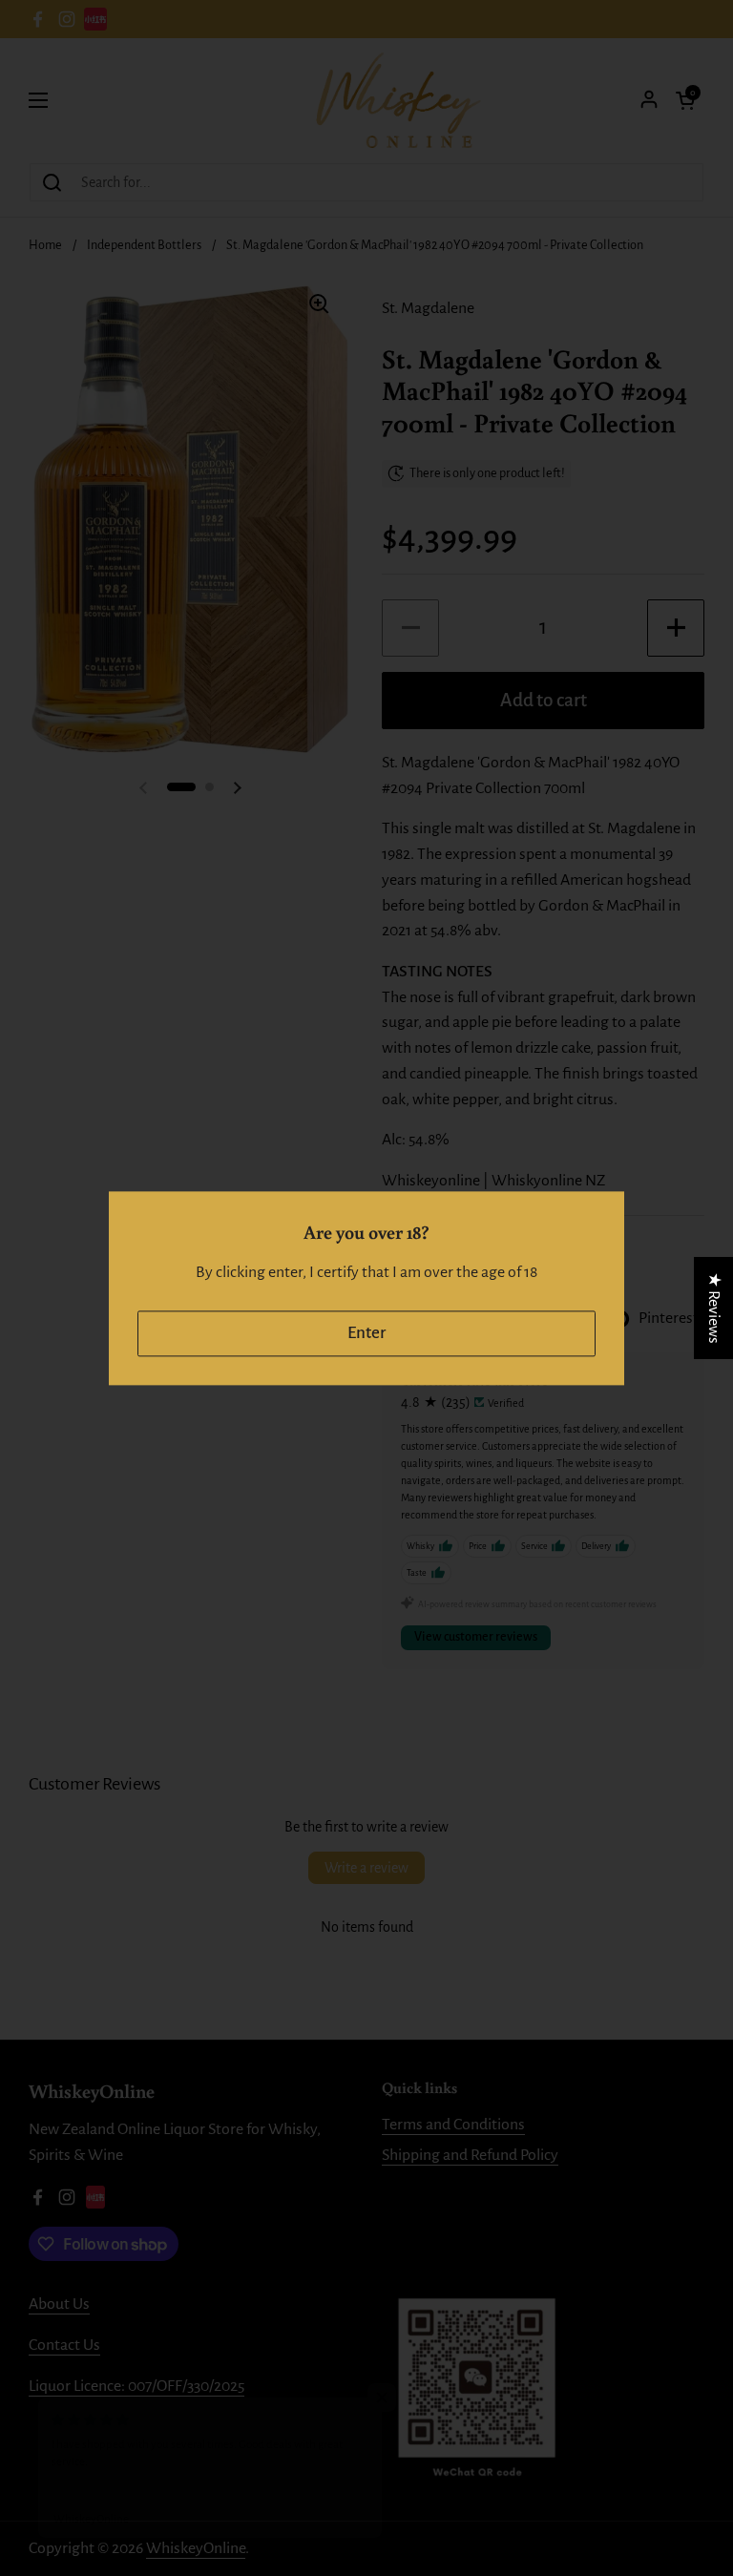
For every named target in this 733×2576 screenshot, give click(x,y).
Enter (366, 1333)
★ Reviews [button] (714, 1307)
